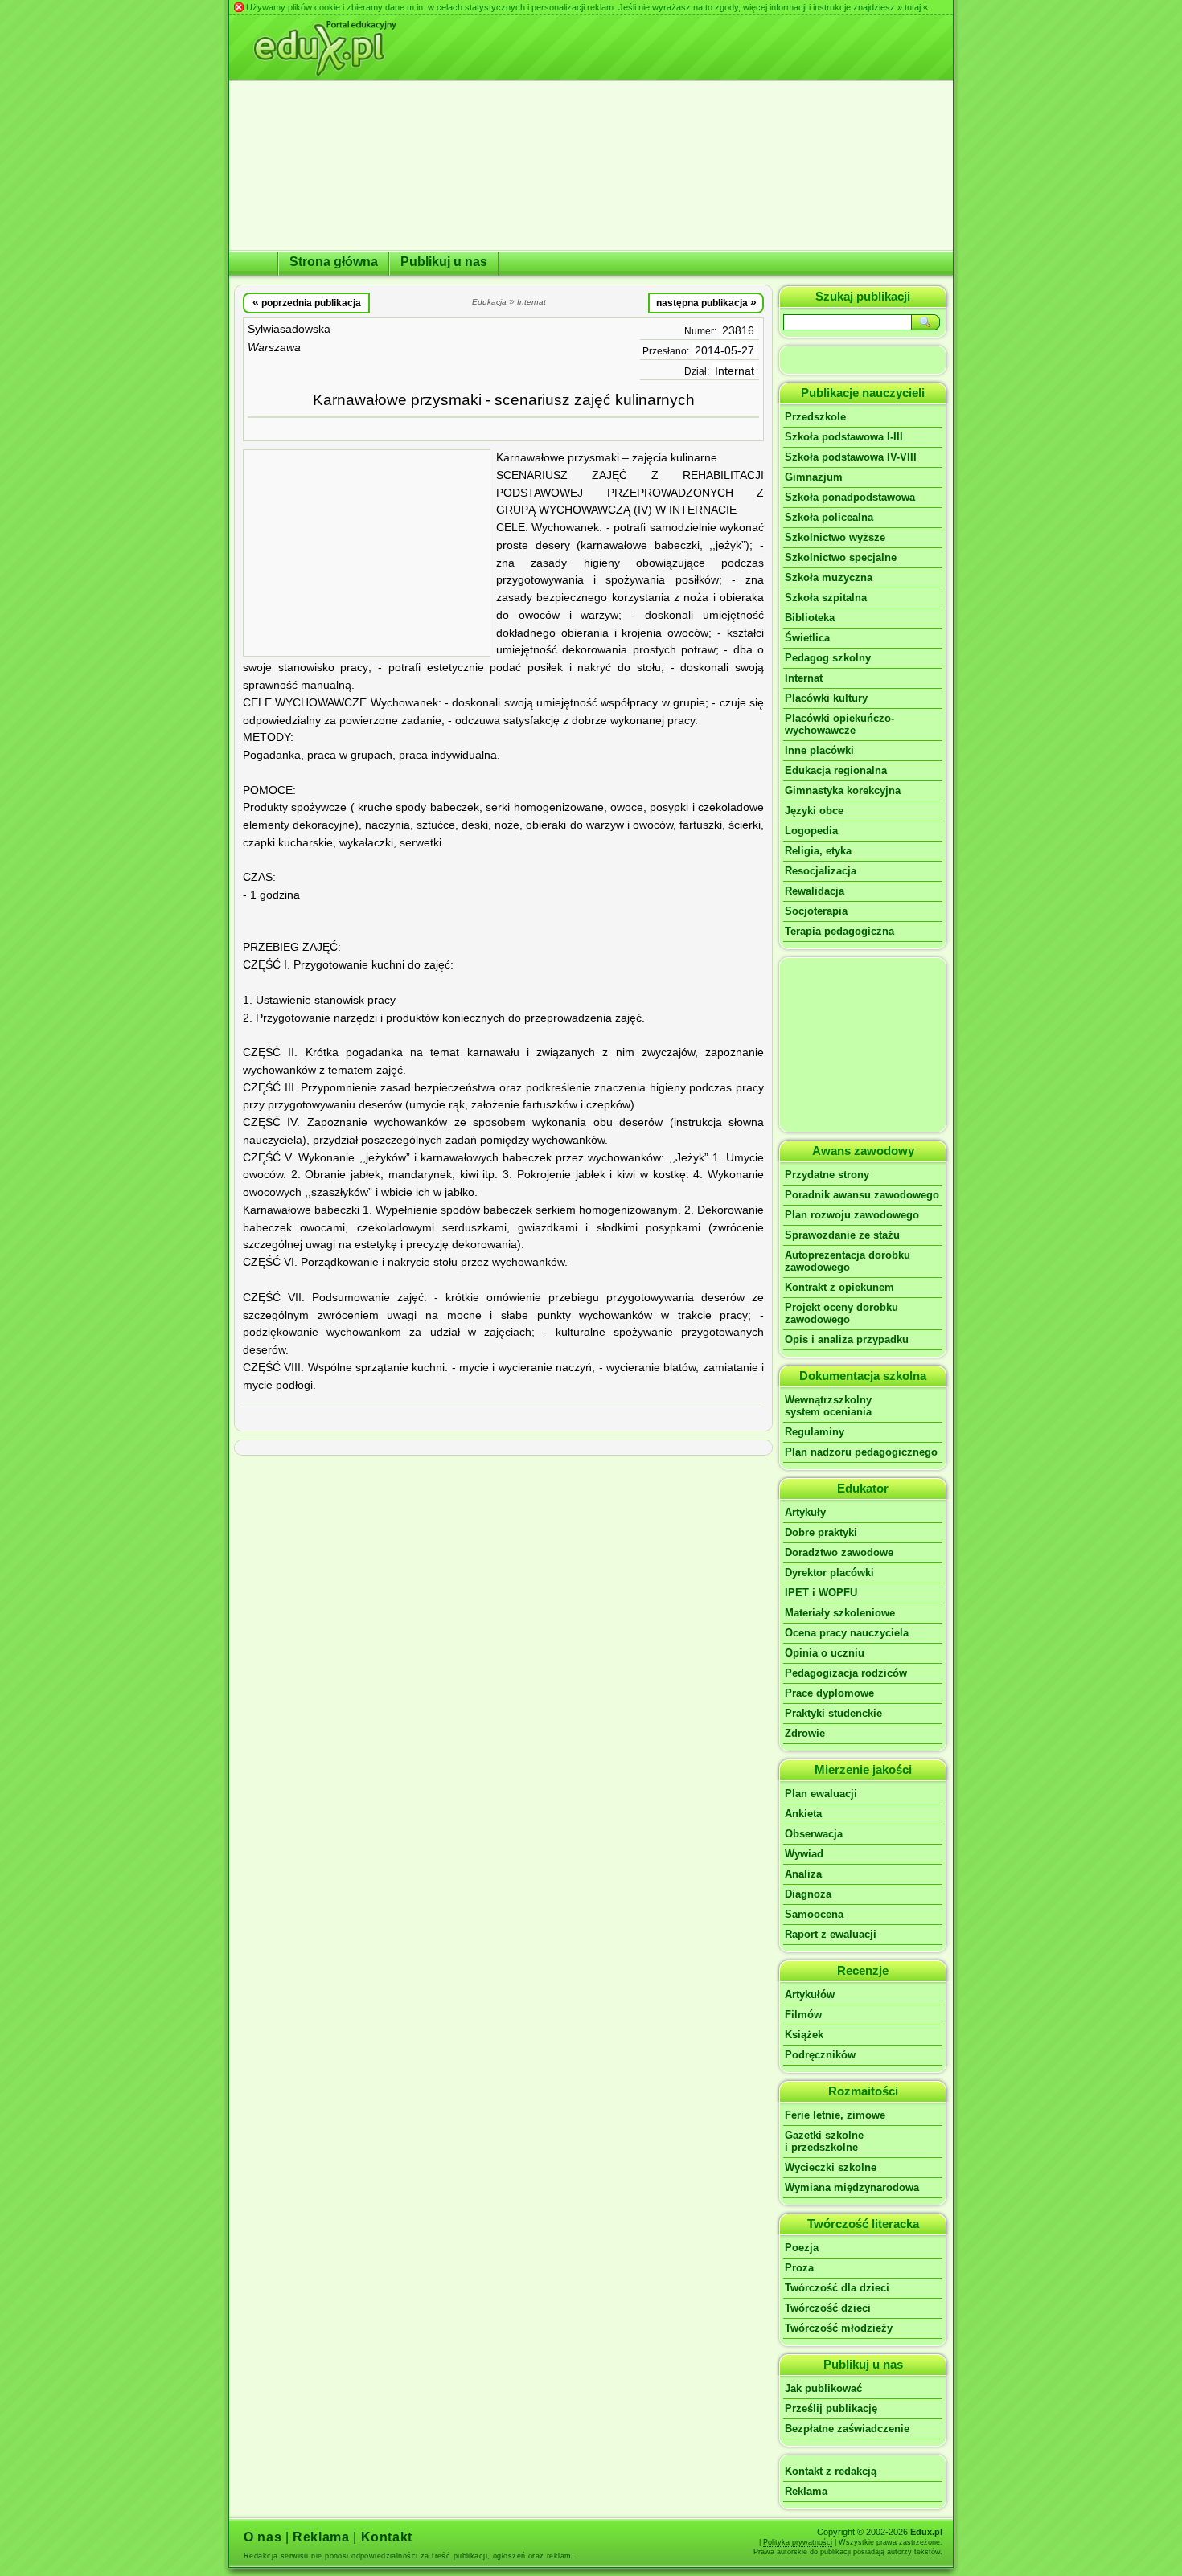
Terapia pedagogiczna (839, 931)
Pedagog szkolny (828, 658)
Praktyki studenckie (833, 1713)
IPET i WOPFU (821, 1593)
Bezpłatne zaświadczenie (847, 2429)
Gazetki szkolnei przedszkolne (824, 2141)
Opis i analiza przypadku (847, 1339)
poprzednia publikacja (307, 302)
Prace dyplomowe (829, 1693)
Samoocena (814, 1914)
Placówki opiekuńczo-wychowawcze (839, 724)
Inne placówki (819, 750)
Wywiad (804, 1854)
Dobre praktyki (821, 1532)
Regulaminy (815, 1432)
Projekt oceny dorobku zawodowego (841, 1313)
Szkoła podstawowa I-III (844, 437)
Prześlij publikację (831, 2408)
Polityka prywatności (798, 2542)
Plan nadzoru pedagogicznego (861, 1452)
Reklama (806, 2491)
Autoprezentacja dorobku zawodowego (848, 1261)
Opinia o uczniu (825, 1653)
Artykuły (805, 1512)
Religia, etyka (818, 851)
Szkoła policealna (829, 517)
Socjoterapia (816, 911)
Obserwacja (814, 1834)
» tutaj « (913, 7)
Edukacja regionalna (836, 770)
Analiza (803, 1874)
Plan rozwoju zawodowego (852, 1215)
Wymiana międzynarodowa (852, 2187)
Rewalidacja (815, 891)
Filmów (803, 2015)
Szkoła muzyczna (829, 577)
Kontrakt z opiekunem (839, 1287)
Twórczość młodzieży (839, 2328)
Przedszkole (815, 417)
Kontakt (387, 2537)
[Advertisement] (367, 553)
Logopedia (811, 831)
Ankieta (803, 1814)
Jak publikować (823, 2388)
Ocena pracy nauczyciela (847, 1633)
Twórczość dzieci (828, 2308)
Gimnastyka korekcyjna (843, 790)
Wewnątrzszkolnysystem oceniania (828, 1406)
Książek (804, 2035)
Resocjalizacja (821, 871)
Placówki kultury (826, 698)
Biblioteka (810, 618)
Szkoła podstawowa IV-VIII (851, 457)
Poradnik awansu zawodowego (862, 1195)
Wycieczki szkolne (831, 2167)
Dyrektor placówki (829, 1573)
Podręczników (820, 2055)
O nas (263, 2537)
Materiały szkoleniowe (840, 1613)
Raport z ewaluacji (831, 1934)
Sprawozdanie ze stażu (842, 1235)
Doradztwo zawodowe (839, 1552)
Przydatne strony (827, 1175)
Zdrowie (805, 1733)
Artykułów (810, 1994)
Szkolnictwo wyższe (835, 537)
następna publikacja (706, 302)
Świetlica (807, 638)
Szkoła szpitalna (826, 598)
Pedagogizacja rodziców (846, 1673)
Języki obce (814, 811)
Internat (735, 371)
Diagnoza (808, 1894)
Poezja (802, 2248)
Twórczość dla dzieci (837, 2288)
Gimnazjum (814, 477)
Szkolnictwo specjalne (841, 557)
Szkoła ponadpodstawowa (850, 497)
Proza (799, 2268)
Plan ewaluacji (821, 1794)
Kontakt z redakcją (831, 2471)
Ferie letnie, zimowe (835, 2115)
